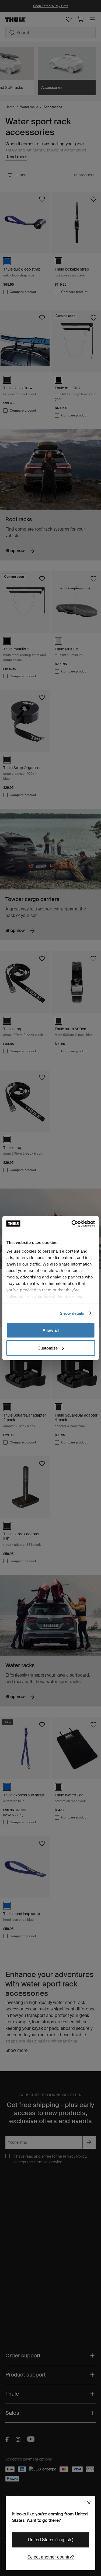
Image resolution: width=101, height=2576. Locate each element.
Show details (72, 1313)
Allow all (51, 1330)
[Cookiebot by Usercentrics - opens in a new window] (72, 1224)
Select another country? (51, 2557)
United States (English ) (50, 2540)
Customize (48, 1348)
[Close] (89, 2503)
